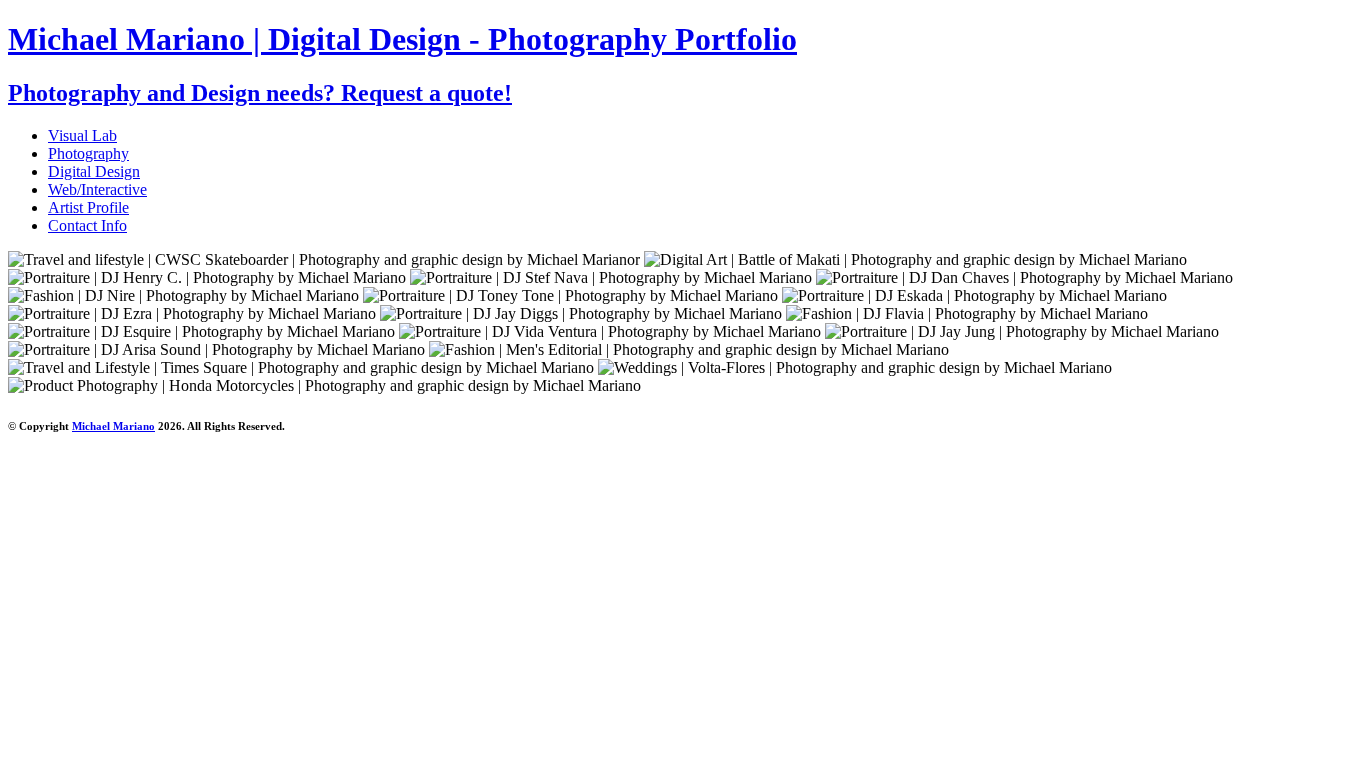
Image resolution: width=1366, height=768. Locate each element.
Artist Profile (88, 207)
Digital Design (94, 171)
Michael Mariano (113, 426)
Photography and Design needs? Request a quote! (260, 93)
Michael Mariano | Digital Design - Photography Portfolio (402, 39)
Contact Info (87, 225)
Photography (88, 153)
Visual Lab (82, 135)
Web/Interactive (97, 189)
